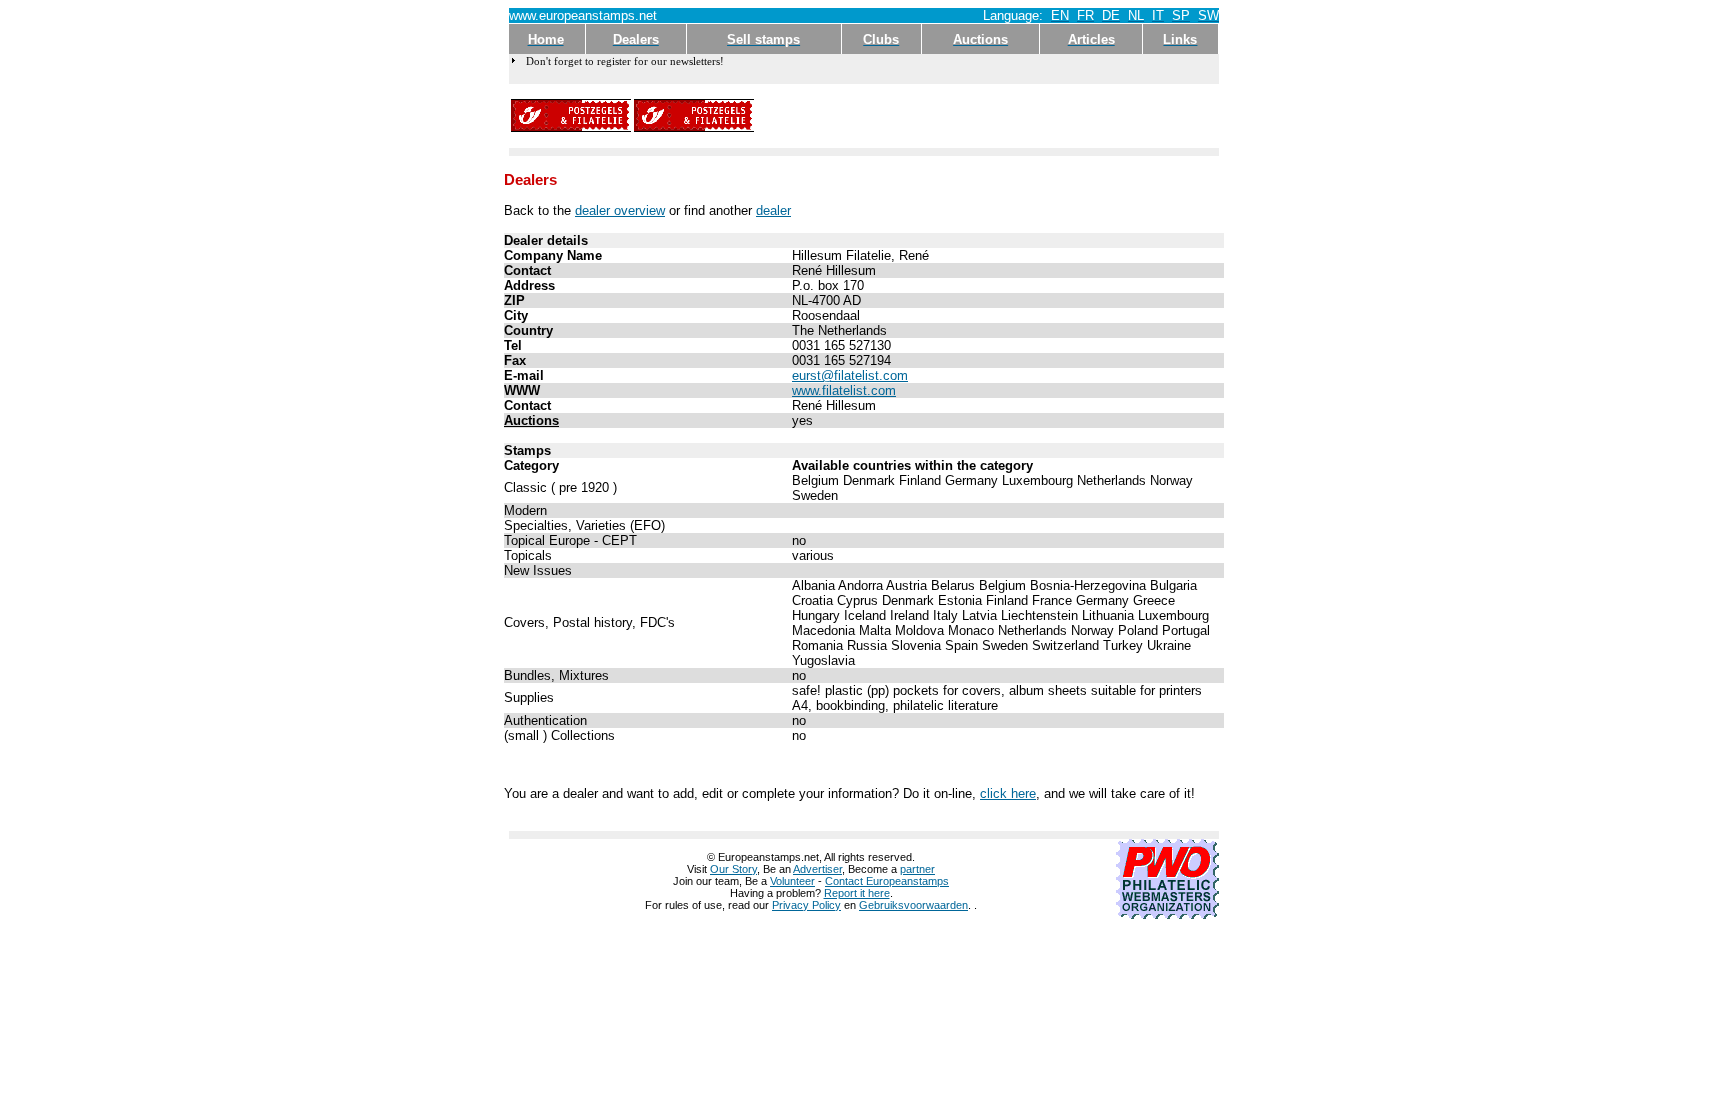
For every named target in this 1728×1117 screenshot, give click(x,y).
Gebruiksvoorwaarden (913, 905)
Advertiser (817, 869)
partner (917, 869)
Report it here (857, 893)
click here (1008, 793)
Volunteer (792, 881)
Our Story (733, 869)
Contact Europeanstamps (887, 881)
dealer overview (620, 210)
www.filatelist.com (844, 390)
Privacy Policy (806, 905)
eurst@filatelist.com (850, 375)
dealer (773, 210)
